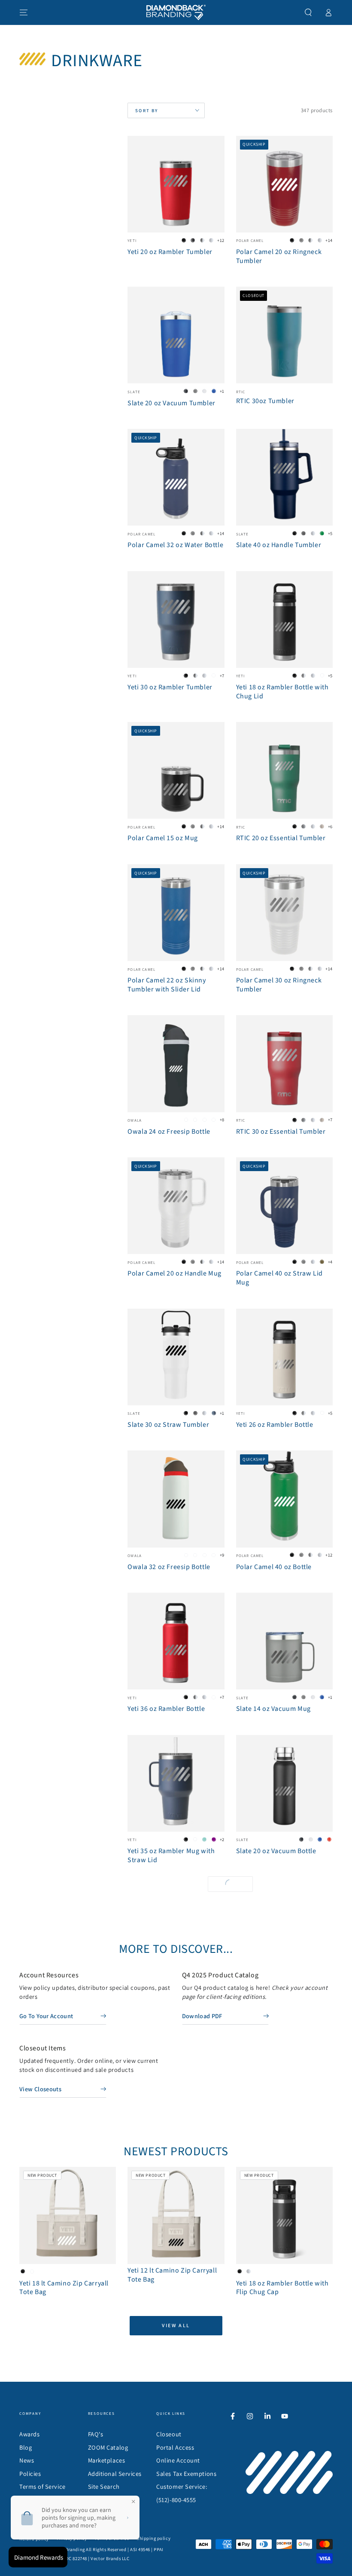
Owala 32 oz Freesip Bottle (169, 1567)
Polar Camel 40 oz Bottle (274, 1567)
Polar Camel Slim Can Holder (281, 2438)
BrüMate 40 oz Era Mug (163, 2438)
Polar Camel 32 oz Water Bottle (175, 545)
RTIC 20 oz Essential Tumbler (281, 838)
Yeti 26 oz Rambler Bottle (275, 1425)
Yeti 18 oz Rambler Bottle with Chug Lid (282, 692)
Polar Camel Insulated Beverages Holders (162, 2007)
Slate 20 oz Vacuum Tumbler (171, 403)
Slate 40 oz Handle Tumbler (279, 545)
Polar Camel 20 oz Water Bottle (175, 2295)
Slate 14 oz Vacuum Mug (273, 1709)
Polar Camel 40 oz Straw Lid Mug (279, 1278)
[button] (308, 12)
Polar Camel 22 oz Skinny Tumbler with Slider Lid (167, 985)
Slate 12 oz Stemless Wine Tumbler (276, 2007)
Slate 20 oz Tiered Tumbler (169, 2153)
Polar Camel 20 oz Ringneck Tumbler (279, 256)
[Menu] (24, 12)
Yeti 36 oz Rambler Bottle (166, 1709)
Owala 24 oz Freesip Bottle (169, 1132)
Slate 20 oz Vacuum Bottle (276, 1851)
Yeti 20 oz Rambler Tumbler (170, 252)
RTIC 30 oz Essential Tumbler (281, 1132)
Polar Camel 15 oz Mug (163, 838)
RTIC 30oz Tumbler (265, 401)
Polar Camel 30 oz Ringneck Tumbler (279, 985)
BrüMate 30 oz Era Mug (272, 2295)
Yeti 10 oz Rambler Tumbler (279, 2153)
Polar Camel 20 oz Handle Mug (174, 1273)
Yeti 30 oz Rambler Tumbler (170, 687)
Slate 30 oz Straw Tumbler (168, 1425)
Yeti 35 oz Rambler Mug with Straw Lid (171, 1856)
